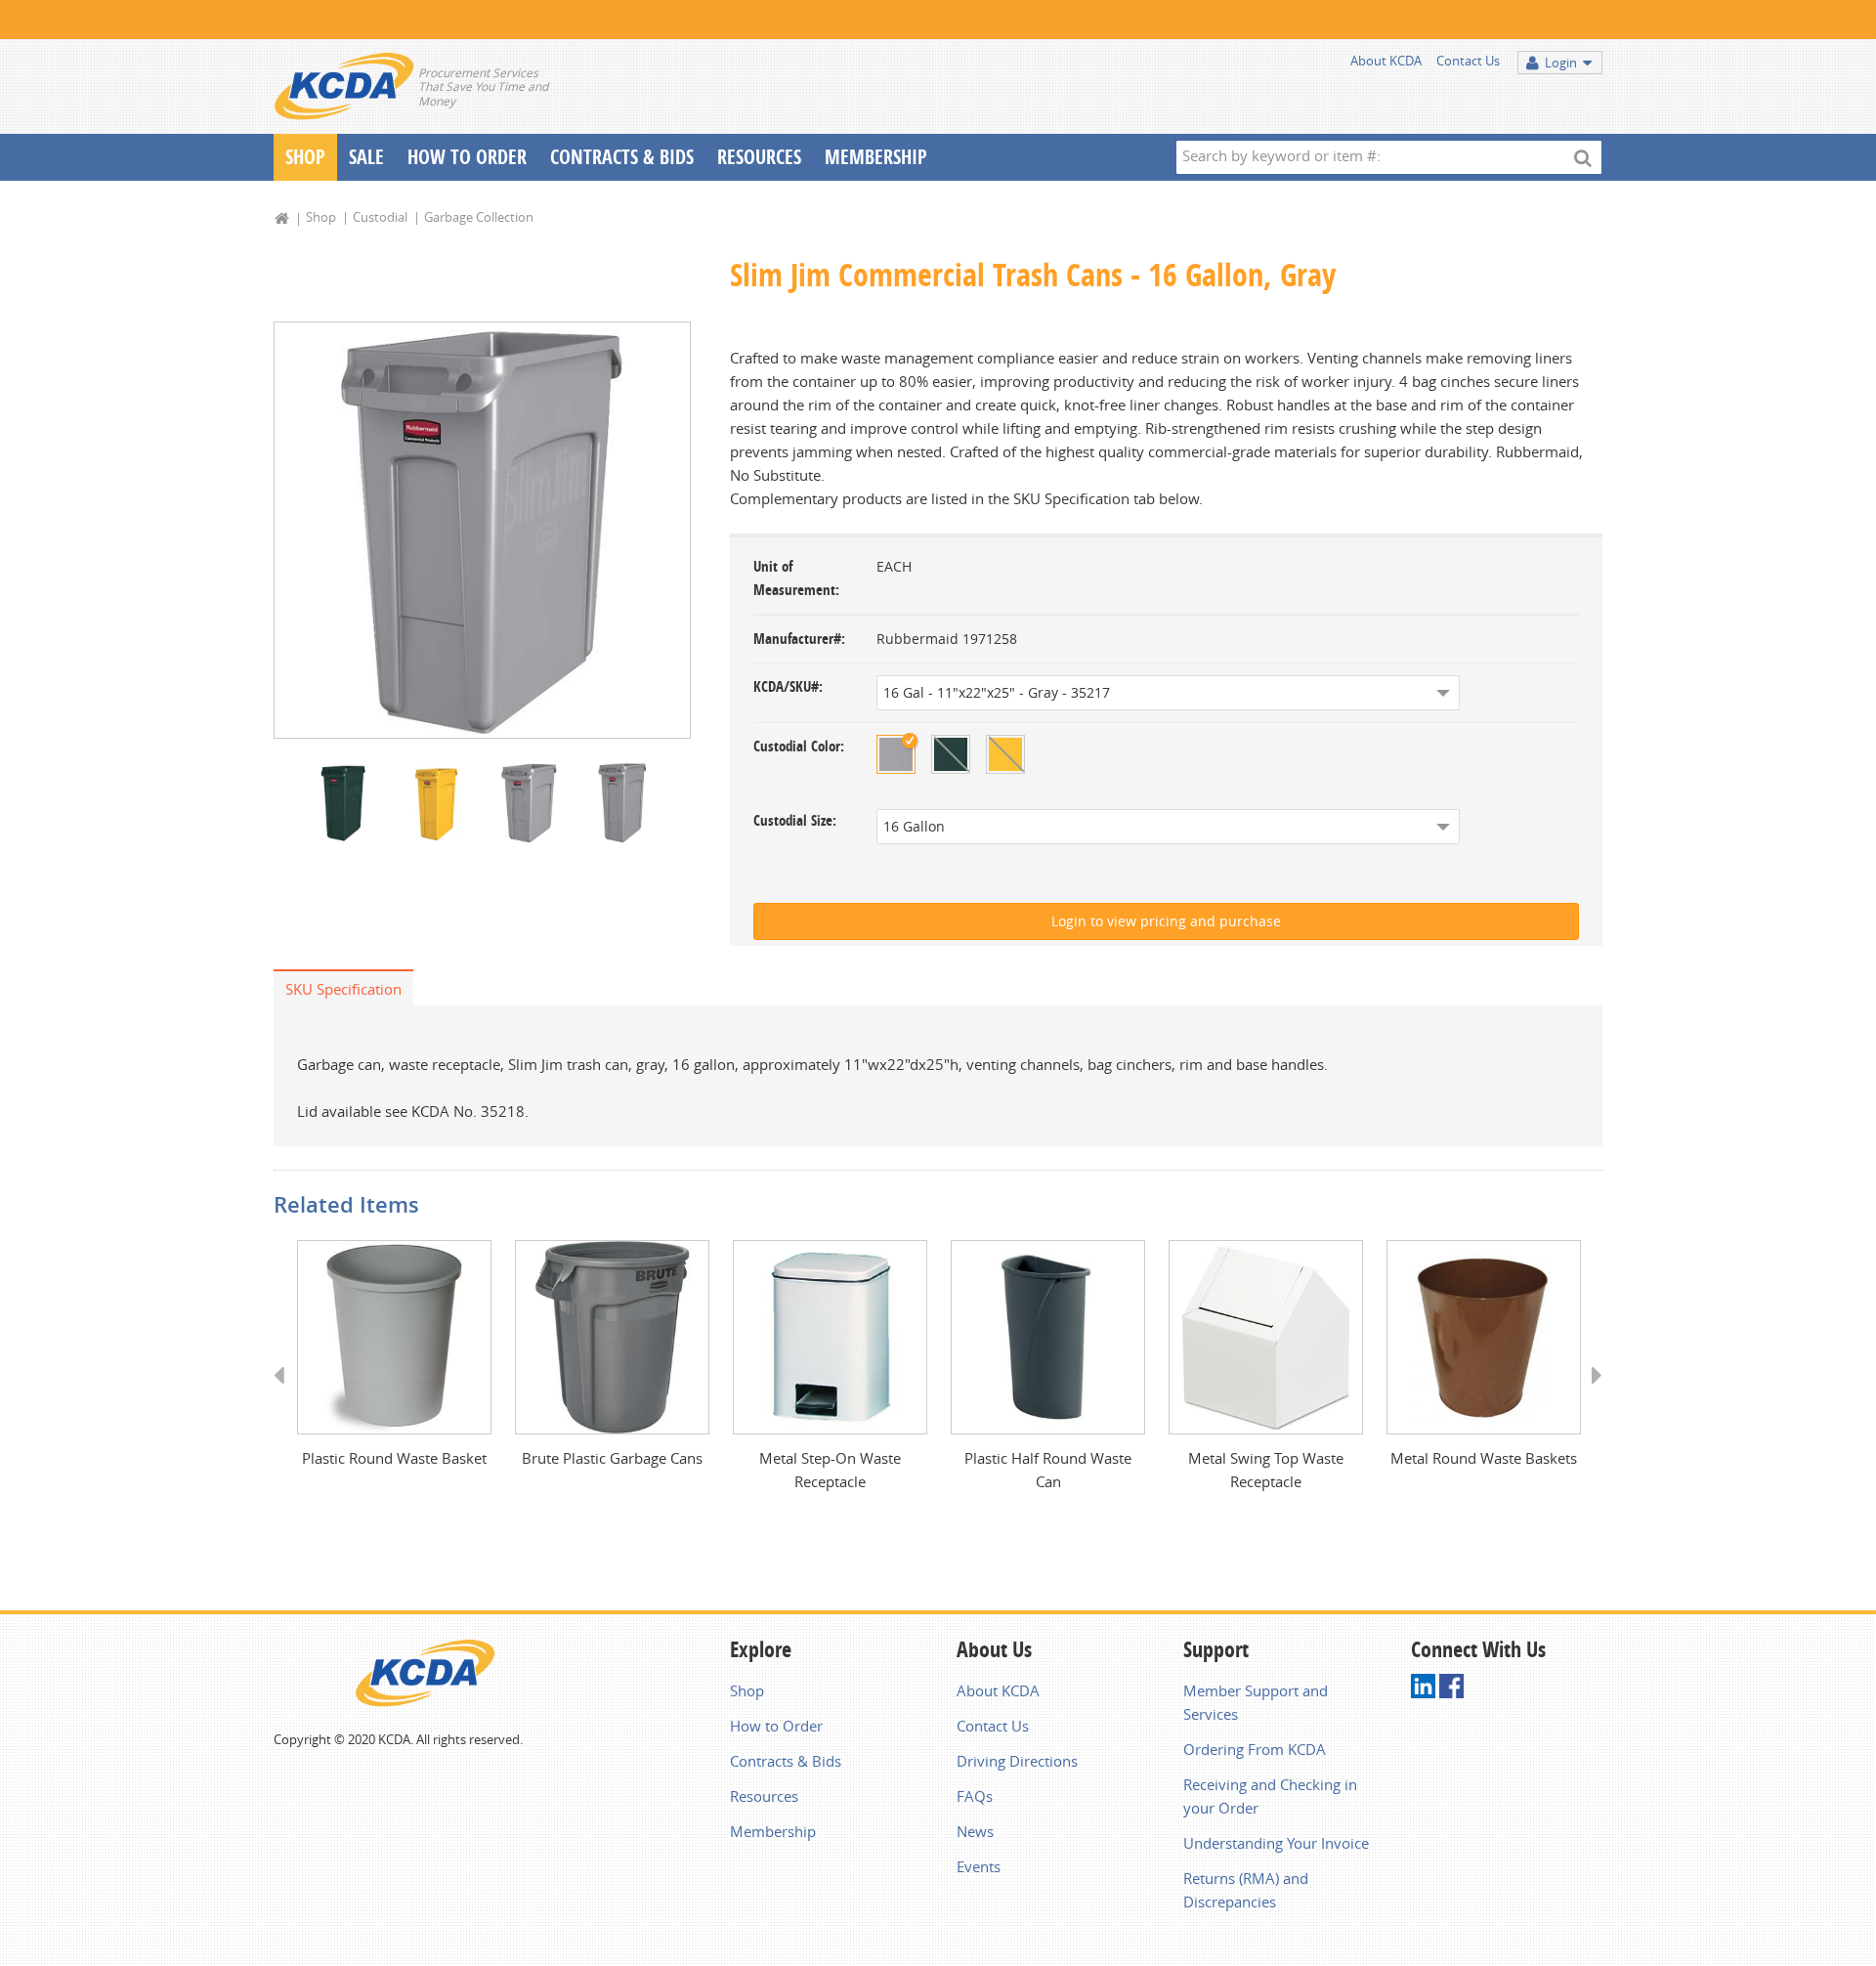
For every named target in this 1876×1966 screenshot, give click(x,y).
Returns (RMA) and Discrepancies (1246, 1890)
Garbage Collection (479, 217)
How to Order (776, 1726)
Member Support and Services (1256, 1702)
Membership (876, 157)
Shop (305, 157)
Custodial (380, 217)
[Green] (951, 754)
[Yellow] (1005, 754)
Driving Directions (1017, 1761)
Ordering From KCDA (1255, 1749)
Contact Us (1468, 61)
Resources (759, 157)
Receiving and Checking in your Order (1270, 1796)
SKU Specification (343, 989)
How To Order (467, 157)
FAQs (975, 1796)
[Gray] (896, 754)
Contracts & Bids (622, 157)
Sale (366, 157)
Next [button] (1590, 1393)
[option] (482, 530)
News (975, 1831)
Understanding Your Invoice (1276, 1843)
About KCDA (1386, 61)
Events (979, 1866)
